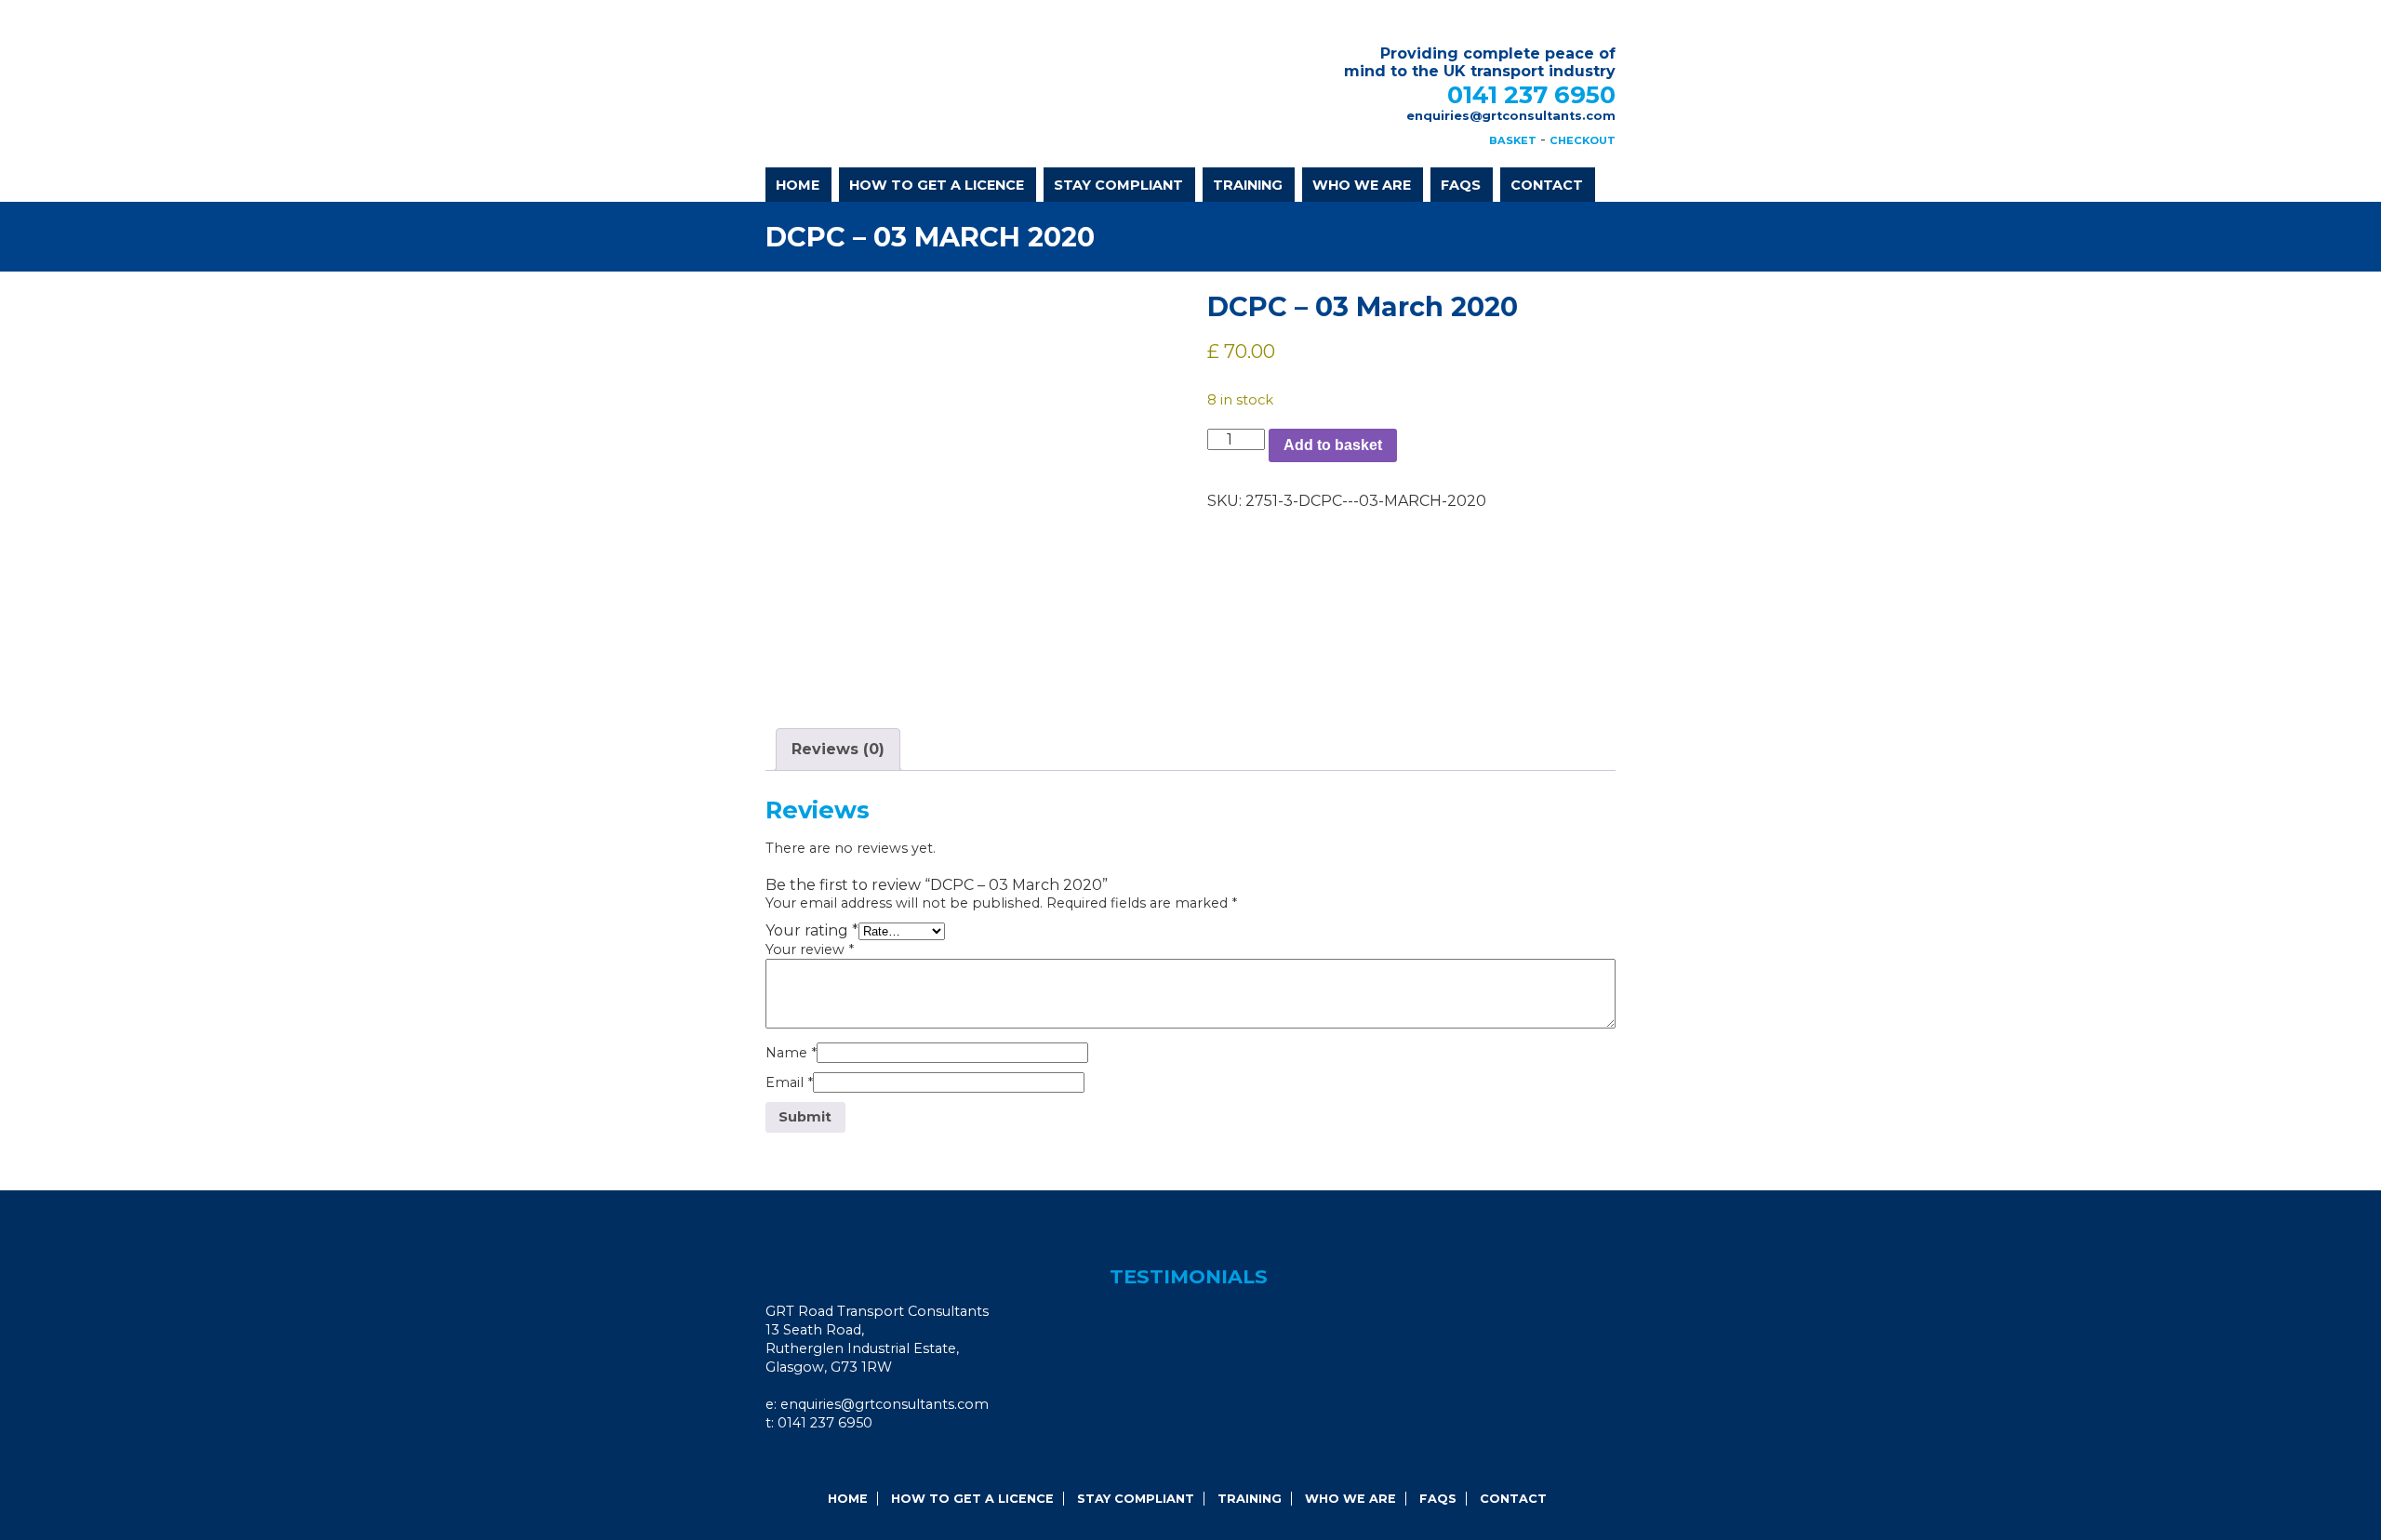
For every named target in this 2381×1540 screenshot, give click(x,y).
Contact (1547, 185)
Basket (1513, 140)
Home (798, 185)
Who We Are (1362, 185)
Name (791, 1053)
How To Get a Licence (937, 185)
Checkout (1583, 140)
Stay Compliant (1118, 185)
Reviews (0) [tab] (838, 749)
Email (789, 1082)
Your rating (812, 930)
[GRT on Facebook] (789, 1461)
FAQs (1461, 185)
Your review (810, 949)
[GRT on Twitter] (839, 1461)
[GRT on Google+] (814, 1461)
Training (1248, 185)
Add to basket (1333, 445)
